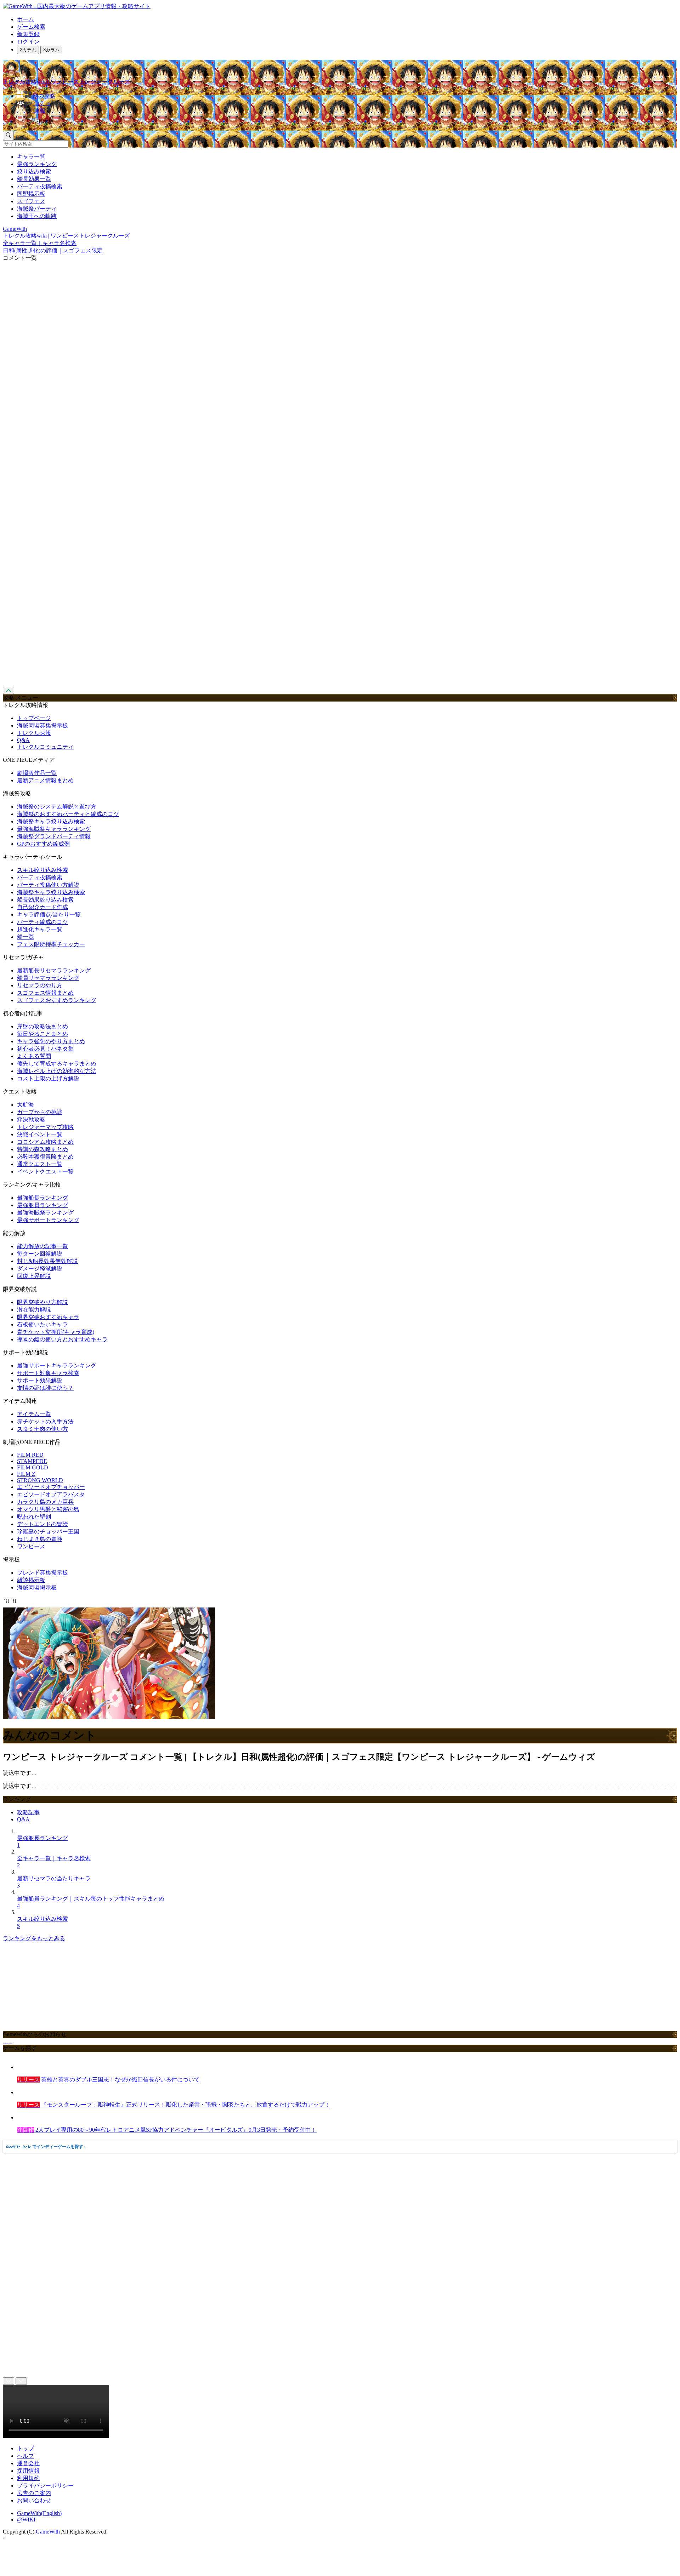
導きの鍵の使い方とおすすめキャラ (62, 1339)
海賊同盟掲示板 (37, 1587)
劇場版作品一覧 (37, 773)
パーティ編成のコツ (42, 922)
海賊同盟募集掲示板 (42, 726)
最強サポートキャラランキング (57, 1366)
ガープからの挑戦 (40, 1112)
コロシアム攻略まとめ (45, 1142)
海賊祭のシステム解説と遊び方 (57, 807)
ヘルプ (25, 2456)
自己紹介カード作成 (42, 907)
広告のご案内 (34, 2493)
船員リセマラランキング (48, 978)
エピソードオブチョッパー (51, 1487)
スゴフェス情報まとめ (45, 993)
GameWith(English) (39, 2513)
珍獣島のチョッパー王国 (48, 1532)
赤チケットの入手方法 (45, 1421)
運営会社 (28, 2463)
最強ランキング (37, 164)
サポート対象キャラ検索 (48, 1373)
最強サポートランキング (48, 1220)
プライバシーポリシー (45, 2486)
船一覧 (25, 937)
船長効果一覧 (34, 179)
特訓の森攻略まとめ (42, 1149)
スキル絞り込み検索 (42, 870)
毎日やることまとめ (42, 1034)
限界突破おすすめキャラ (48, 1317)
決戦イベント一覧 (40, 1134)
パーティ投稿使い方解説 (48, 885)
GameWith (48, 2532)
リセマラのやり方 (40, 985)
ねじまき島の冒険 (40, 1539)
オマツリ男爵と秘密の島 (48, 1509)
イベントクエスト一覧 (45, 1172)
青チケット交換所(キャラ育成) (56, 1332)
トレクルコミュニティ (45, 747)
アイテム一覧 (34, 1414)
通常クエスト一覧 (40, 1164)
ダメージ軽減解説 (40, 1269)
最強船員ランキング (42, 1205)
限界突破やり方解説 (42, 1302)
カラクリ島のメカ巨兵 (45, 1502)
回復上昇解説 (34, 1276)
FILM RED (30, 1455)
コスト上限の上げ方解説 (48, 1078)
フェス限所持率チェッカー (51, 944)
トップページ (34, 718)
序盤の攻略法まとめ (42, 1026)
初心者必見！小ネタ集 (45, 1049)
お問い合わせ (34, 2500)
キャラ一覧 (31, 157)
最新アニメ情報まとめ (45, 780)
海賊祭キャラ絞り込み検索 (51, 821)
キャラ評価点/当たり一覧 (49, 915)
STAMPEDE (32, 1461)
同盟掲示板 (31, 194)
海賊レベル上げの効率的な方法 (57, 1071)
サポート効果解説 (40, 1380)
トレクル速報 (34, 733)
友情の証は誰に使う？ (45, 1388)
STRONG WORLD (40, 1480)
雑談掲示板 (31, 1580)
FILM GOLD (33, 1467)
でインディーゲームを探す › (46, 2147)
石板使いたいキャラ (42, 1324)
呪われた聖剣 (34, 1517)
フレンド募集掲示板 (42, 1573)
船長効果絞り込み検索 (45, 900)
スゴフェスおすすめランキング (57, 1000)
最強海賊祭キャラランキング (54, 829)
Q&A (23, 740)
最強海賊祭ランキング (45, 1213)
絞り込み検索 (34, 172)
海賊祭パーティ (37, 209)
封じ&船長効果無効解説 (47, 1261)
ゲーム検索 (31, 27)
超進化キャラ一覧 (40, 929)
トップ (25, 2448)
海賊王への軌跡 (37, 216)
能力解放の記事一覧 (42, 1246)
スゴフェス (31, 201)
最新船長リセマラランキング (54, 970)
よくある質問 (34, 1056)
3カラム (51, 50)
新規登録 (28, 34)
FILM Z (26, 1474)
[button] (347, 120)
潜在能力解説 (34, 1310)
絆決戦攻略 (31, 1119)
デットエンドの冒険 (42, 1524)
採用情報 (28, 2471)
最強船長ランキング (42, 1198)
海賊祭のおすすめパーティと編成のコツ (68, 814)
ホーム (25, 19)
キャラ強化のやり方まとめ (51, 1041)
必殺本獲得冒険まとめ (45, 1157)
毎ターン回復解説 (40, 1254)
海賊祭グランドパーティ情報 (54, 836)
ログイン (28, 42)
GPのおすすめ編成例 (43, 844)
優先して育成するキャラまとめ (57, 1064)
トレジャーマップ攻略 (45, 1127)
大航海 (25, 1105)
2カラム (28, 50)
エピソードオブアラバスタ (51, 1494)
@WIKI (26, 2520)
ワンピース (31, 1546)
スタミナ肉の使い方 (42, 1429)
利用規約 (28, 2478)
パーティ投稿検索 (40, 186)
